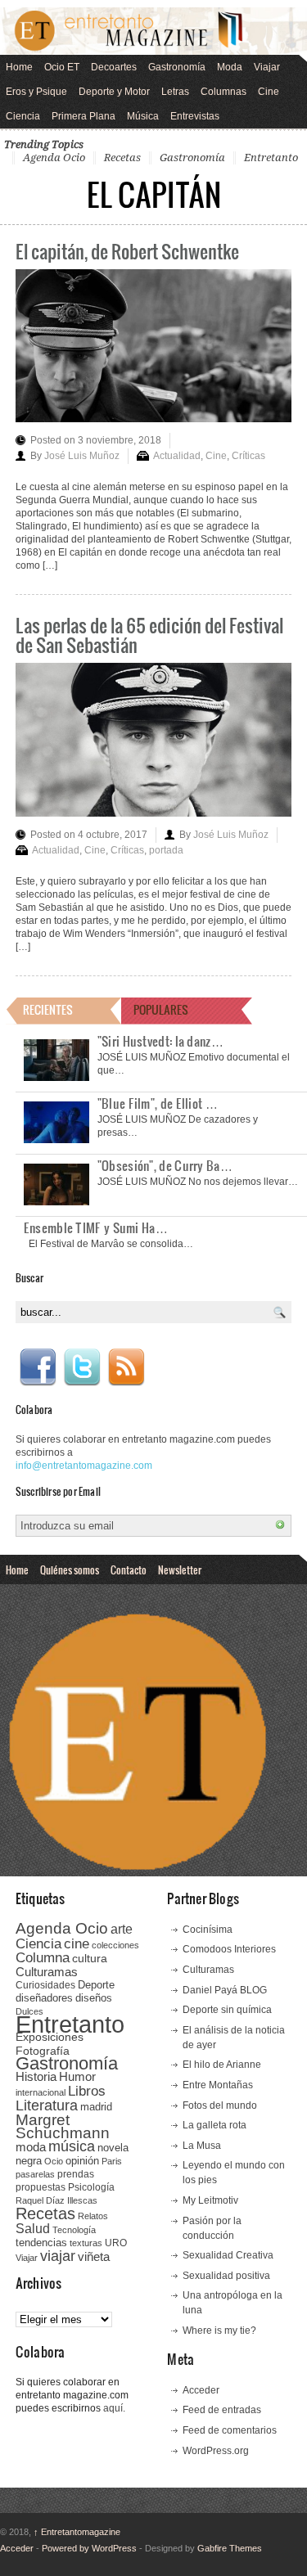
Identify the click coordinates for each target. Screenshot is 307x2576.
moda (31, 2147)
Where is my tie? (219, 2331)
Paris (112, 2161)
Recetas (122, 158)
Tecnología (74, 2230)
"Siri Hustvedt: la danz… (160, 1041)
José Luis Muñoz (82, 456)
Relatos (93, 2216)
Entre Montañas (218, 2085)
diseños (94, 1998)
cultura (90, 1958)
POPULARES (161, 1009)
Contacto (129, 1569)
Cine (269, 92)
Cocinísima (208, 1930)
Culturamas (47, 1972)
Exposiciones (50, 2037)
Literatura (47, 2105)
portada (166, 850)
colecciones (115, 1945)
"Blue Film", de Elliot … (158, 1103)
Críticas (248, 456)
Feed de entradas (222, 2410)
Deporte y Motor (114, 92)
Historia (36, 2076)
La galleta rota (214, 2125)
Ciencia (23, 116)
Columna (43, 1958)
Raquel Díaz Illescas (56, 2200)
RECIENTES (48, 1009)
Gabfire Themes (230, 2548)
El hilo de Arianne (222, 2065)
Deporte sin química (227, 2010)
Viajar (267, 67)
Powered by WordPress (89, 2548)
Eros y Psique (36, 92)
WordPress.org (216, 2451)
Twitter (82, 1367)
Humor (77, 2076)
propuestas (41, 2187)
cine (77, 1943)
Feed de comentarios (230, 2430)
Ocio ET (62, 67)
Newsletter (180, 1569)
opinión (82, 2161)
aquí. (114, 2408)
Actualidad (177, 456)
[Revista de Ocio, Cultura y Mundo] (153, 31)
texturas (86, 2243)
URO (116, 2243)
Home (19, 67)
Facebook (38, 1367)
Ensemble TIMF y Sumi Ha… (96, 1227)
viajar (58, 2256)
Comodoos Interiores (229, 1949)
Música (143, 116)
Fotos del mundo (220, 2105)
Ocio (54, 2161)
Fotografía (43, 2051)
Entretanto (271, 158)
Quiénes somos (70, 1569)
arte (122, 1929)
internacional (41, 2092)
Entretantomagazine (77, 2532)
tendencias (41, 2243)
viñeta (94, 2256)
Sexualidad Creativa (228, 2255)
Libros (87, 2091)
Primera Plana (84, 116)
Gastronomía (177, 67)
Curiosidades (45, 1985)
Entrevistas (195, 116)
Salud (33, 2229)
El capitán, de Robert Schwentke (127, 251)
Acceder (201, 2390)
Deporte (96, 1985)
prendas (76, 2174)
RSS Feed (126, 1367)
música (72, 2146)
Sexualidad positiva (226, 2276)
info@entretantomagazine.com (84, 1466)
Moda (230, 67)
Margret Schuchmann (63, 2126)
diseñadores (44, 1998)
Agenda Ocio (54, 158)
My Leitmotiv (210, 2200)
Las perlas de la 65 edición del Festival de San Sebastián (149, 635)
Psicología (91, 2187)
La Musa (202, 2146)
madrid (96, 2107)
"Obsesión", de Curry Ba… (165, 1165)
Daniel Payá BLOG (225, 1990)
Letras (175, 92)
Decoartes (114, 67)
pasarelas (35, 2174)
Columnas (223, 92)
